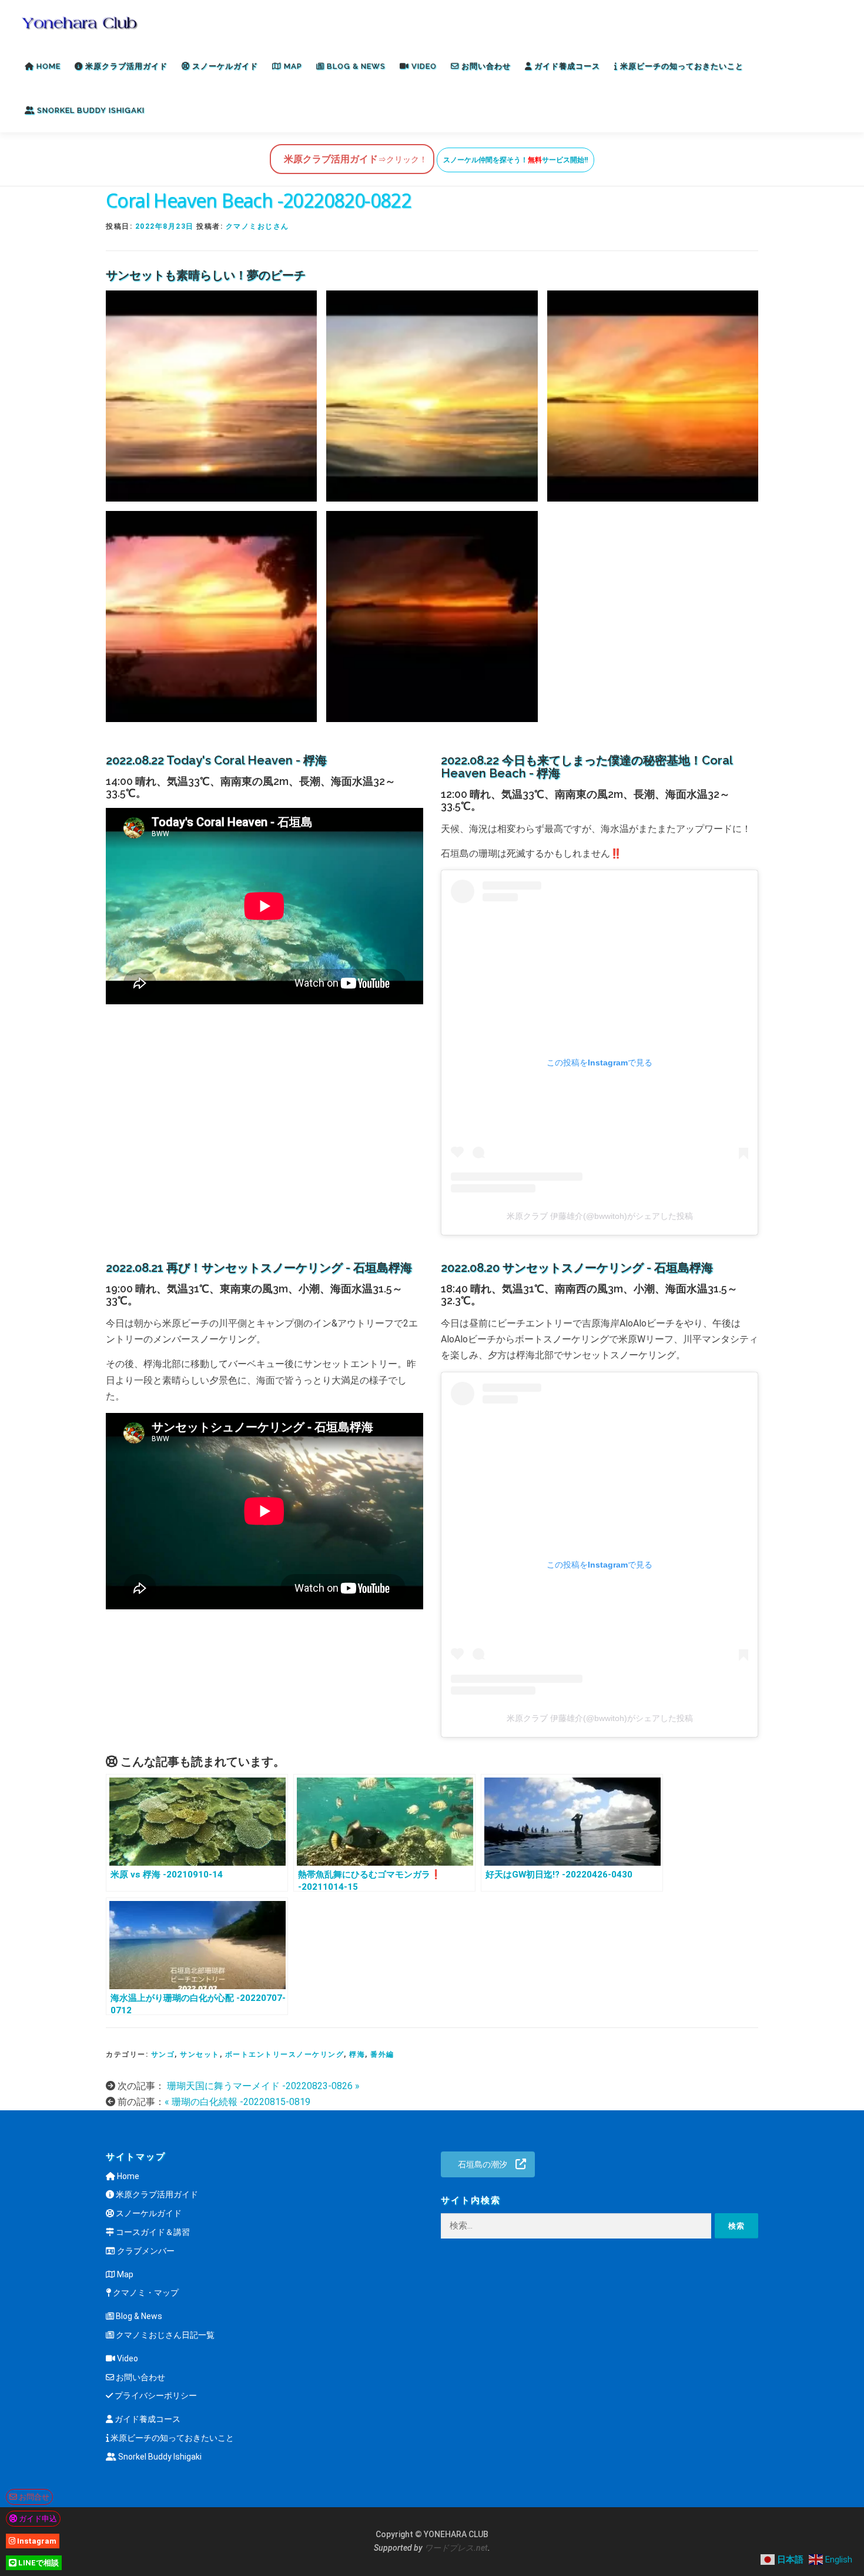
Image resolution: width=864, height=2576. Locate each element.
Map (292, 66)
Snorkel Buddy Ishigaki (90, 110)
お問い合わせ (485, 66)
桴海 (357, 2054)
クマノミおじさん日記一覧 (164, 2335)
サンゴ (163, 2054)
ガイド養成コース (566, 66)
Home (47, 66)
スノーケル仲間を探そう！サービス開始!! (515, 160)
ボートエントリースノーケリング (285, 2054)
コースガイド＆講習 (152, 2232)
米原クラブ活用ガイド (125, 66)
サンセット (200, 2054)
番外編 (382, 2054)
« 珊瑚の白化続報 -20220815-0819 (237, 2102)
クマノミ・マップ (145, 2293)
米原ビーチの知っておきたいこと (681, 66)
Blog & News (355, 66)
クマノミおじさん (257, 226)
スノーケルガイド (224, 66)
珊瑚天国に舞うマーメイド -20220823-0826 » (262, 2086)
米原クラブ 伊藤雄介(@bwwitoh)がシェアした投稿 (600, 1216)
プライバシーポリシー (155, 2395)
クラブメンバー (145, 2251)
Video (423, 66)
